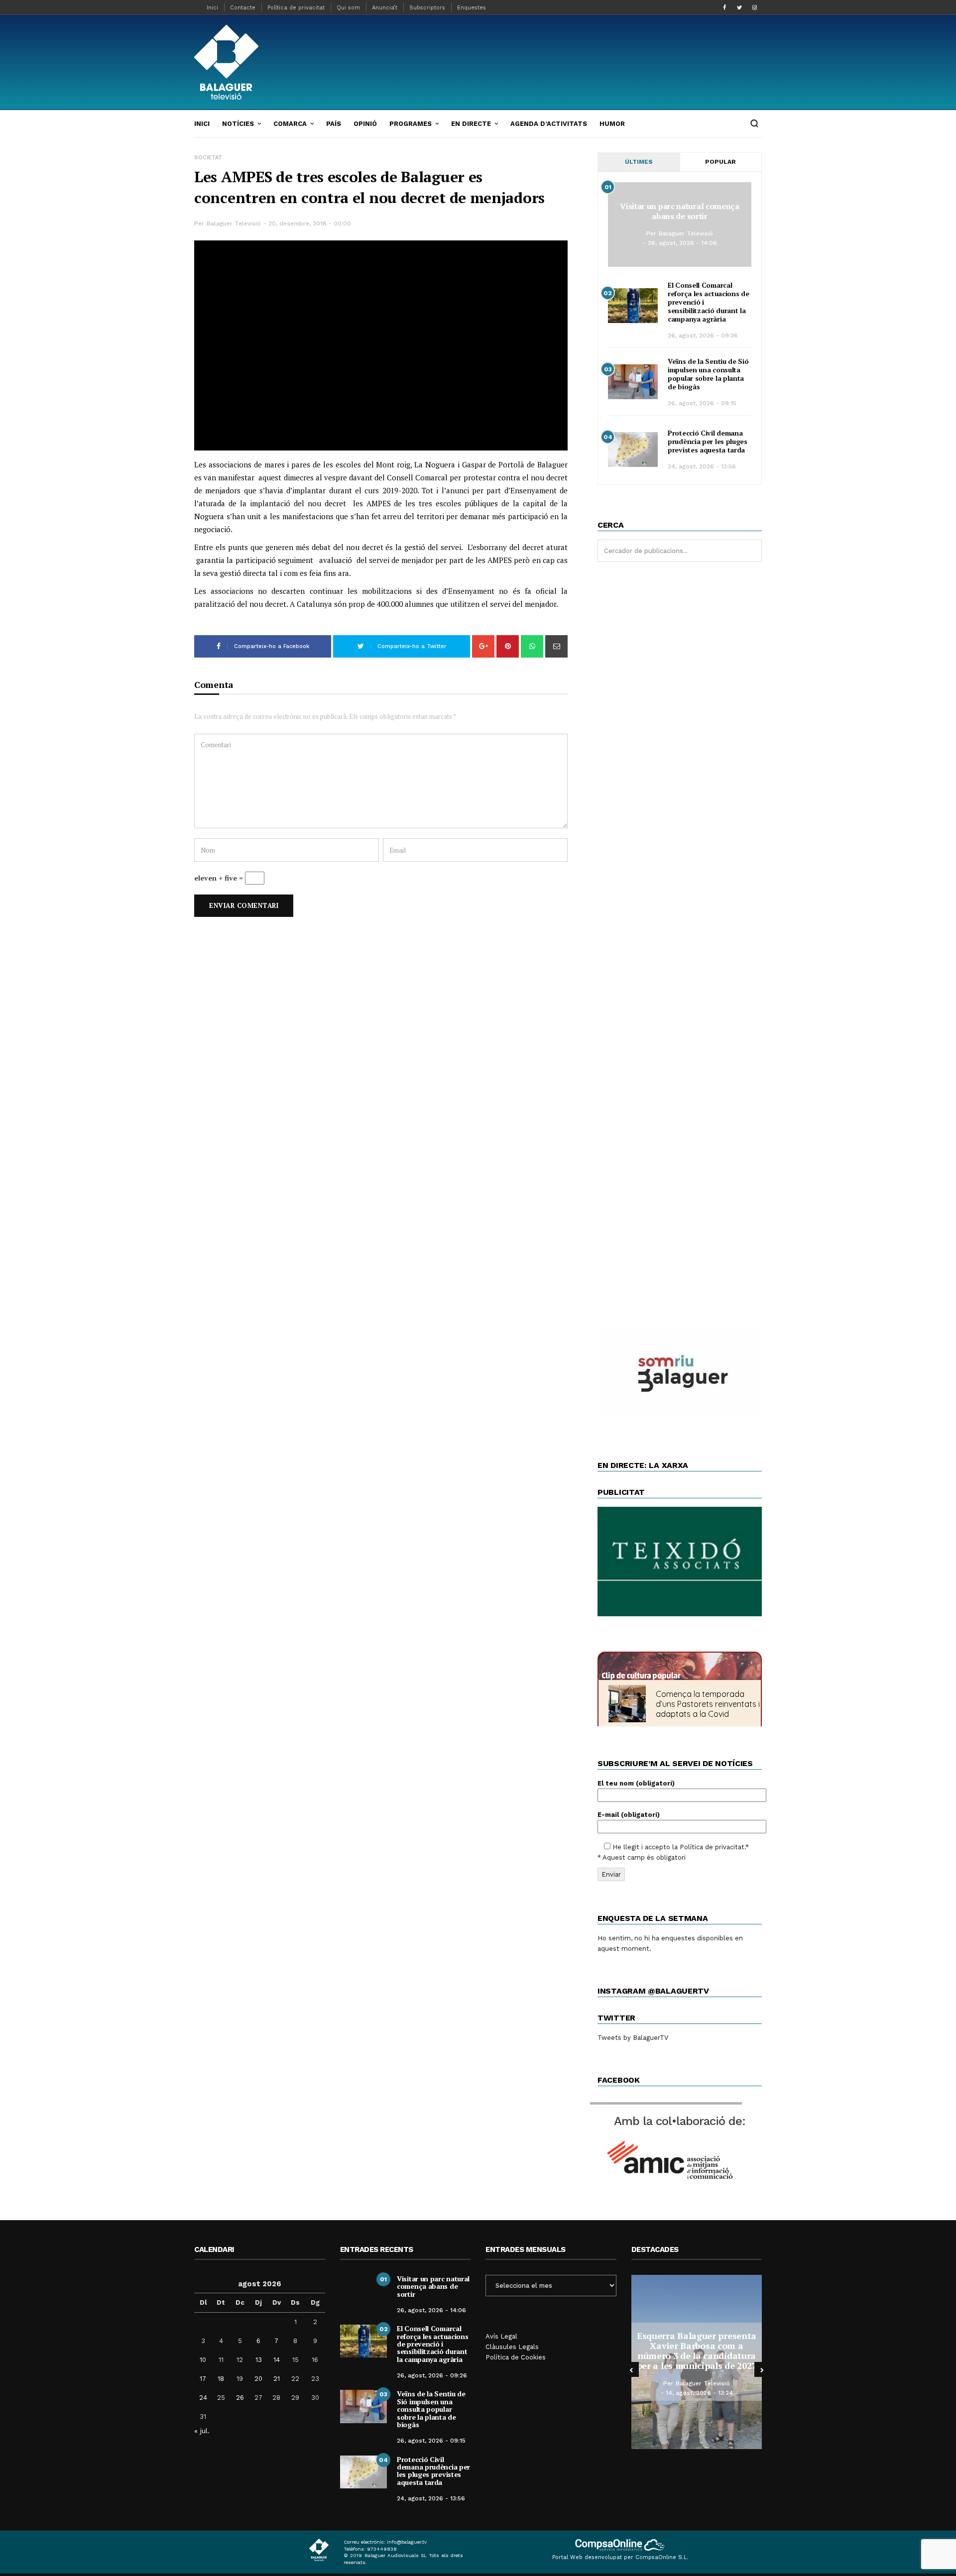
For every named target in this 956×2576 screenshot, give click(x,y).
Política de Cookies (516, 2357)
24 (203, 2398)
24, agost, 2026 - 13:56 (702, 466)
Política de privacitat (296, 8)
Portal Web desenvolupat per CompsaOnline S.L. (620, 2557)
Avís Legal (501, 2336)
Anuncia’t (385, 8)
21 (277, 2379)
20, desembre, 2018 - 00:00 (310, 224)
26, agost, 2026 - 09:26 (703, 336)
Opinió (365, 124)
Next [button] (762, 2369)
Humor (612, 124)
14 (277, 2360)
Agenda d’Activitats (549, 124)
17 (203, 2379)
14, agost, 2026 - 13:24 (699, 2393)
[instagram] (754, 7)
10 (203, 2360)
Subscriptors (427, 8)
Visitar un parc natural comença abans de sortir (680, 211)
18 (221, 2379)
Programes (411, 124)
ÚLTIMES (639, 162)
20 (258, 2379)
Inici (212, 8)
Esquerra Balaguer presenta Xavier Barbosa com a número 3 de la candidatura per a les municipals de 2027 (697, 2350)
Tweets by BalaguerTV (633, 2038)
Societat (208, 158)
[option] (697, 2362)
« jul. (202, 2431)
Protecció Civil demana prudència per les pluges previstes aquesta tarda (708, 441)
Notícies (238, 124)
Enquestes (472, 8)
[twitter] (739, 7)
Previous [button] (631, 2369)
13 (259, 2360)
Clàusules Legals (512, 2347)
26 (240, 2398)
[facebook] (724, 7)
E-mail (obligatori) (629, 1815)
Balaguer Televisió (234, 224)
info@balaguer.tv (407, 2542)
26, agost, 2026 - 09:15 (702, 403)
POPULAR (720, 162)
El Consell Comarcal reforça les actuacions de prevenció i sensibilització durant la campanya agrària (432, 2344)
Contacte (243, 8)
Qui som (348, 8)
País (334, 124)
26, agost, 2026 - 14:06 (682, 243)
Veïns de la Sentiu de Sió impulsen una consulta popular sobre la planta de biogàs (708, 374)
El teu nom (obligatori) (636, 1783)
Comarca (290, 124)
